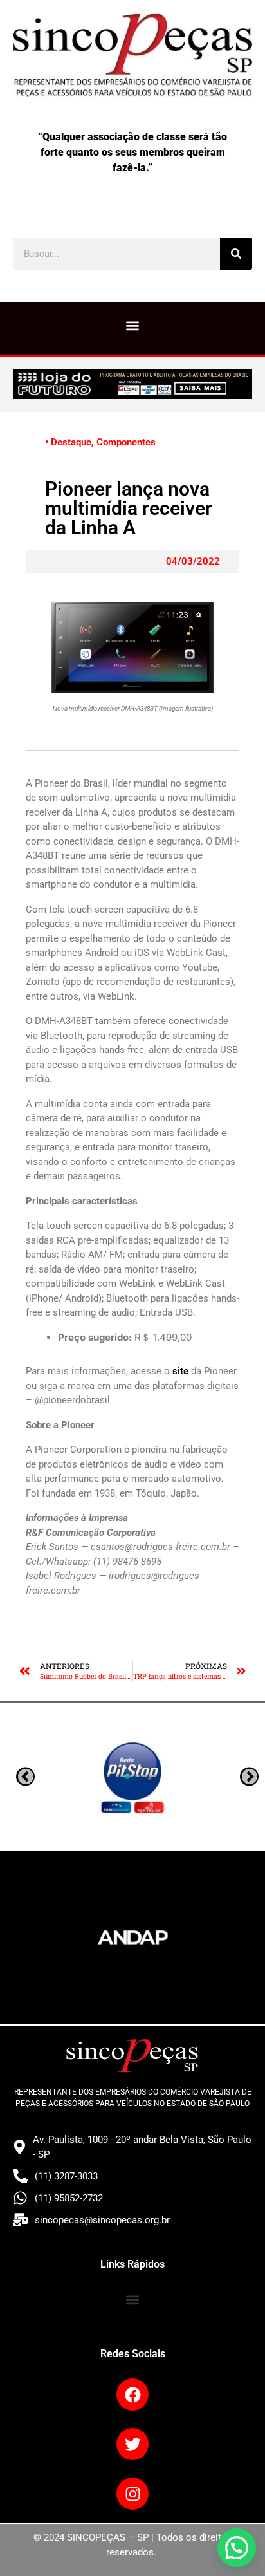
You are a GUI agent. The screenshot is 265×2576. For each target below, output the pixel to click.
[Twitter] (132, 2444)
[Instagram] (132, 2494)
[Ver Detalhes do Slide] (132, 384)
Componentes (126, 442)
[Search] (236, 254)
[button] (133, 325)
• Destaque (68, 442)
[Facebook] (132, 2394)
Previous (249, 1777)
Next (25, 1777)
